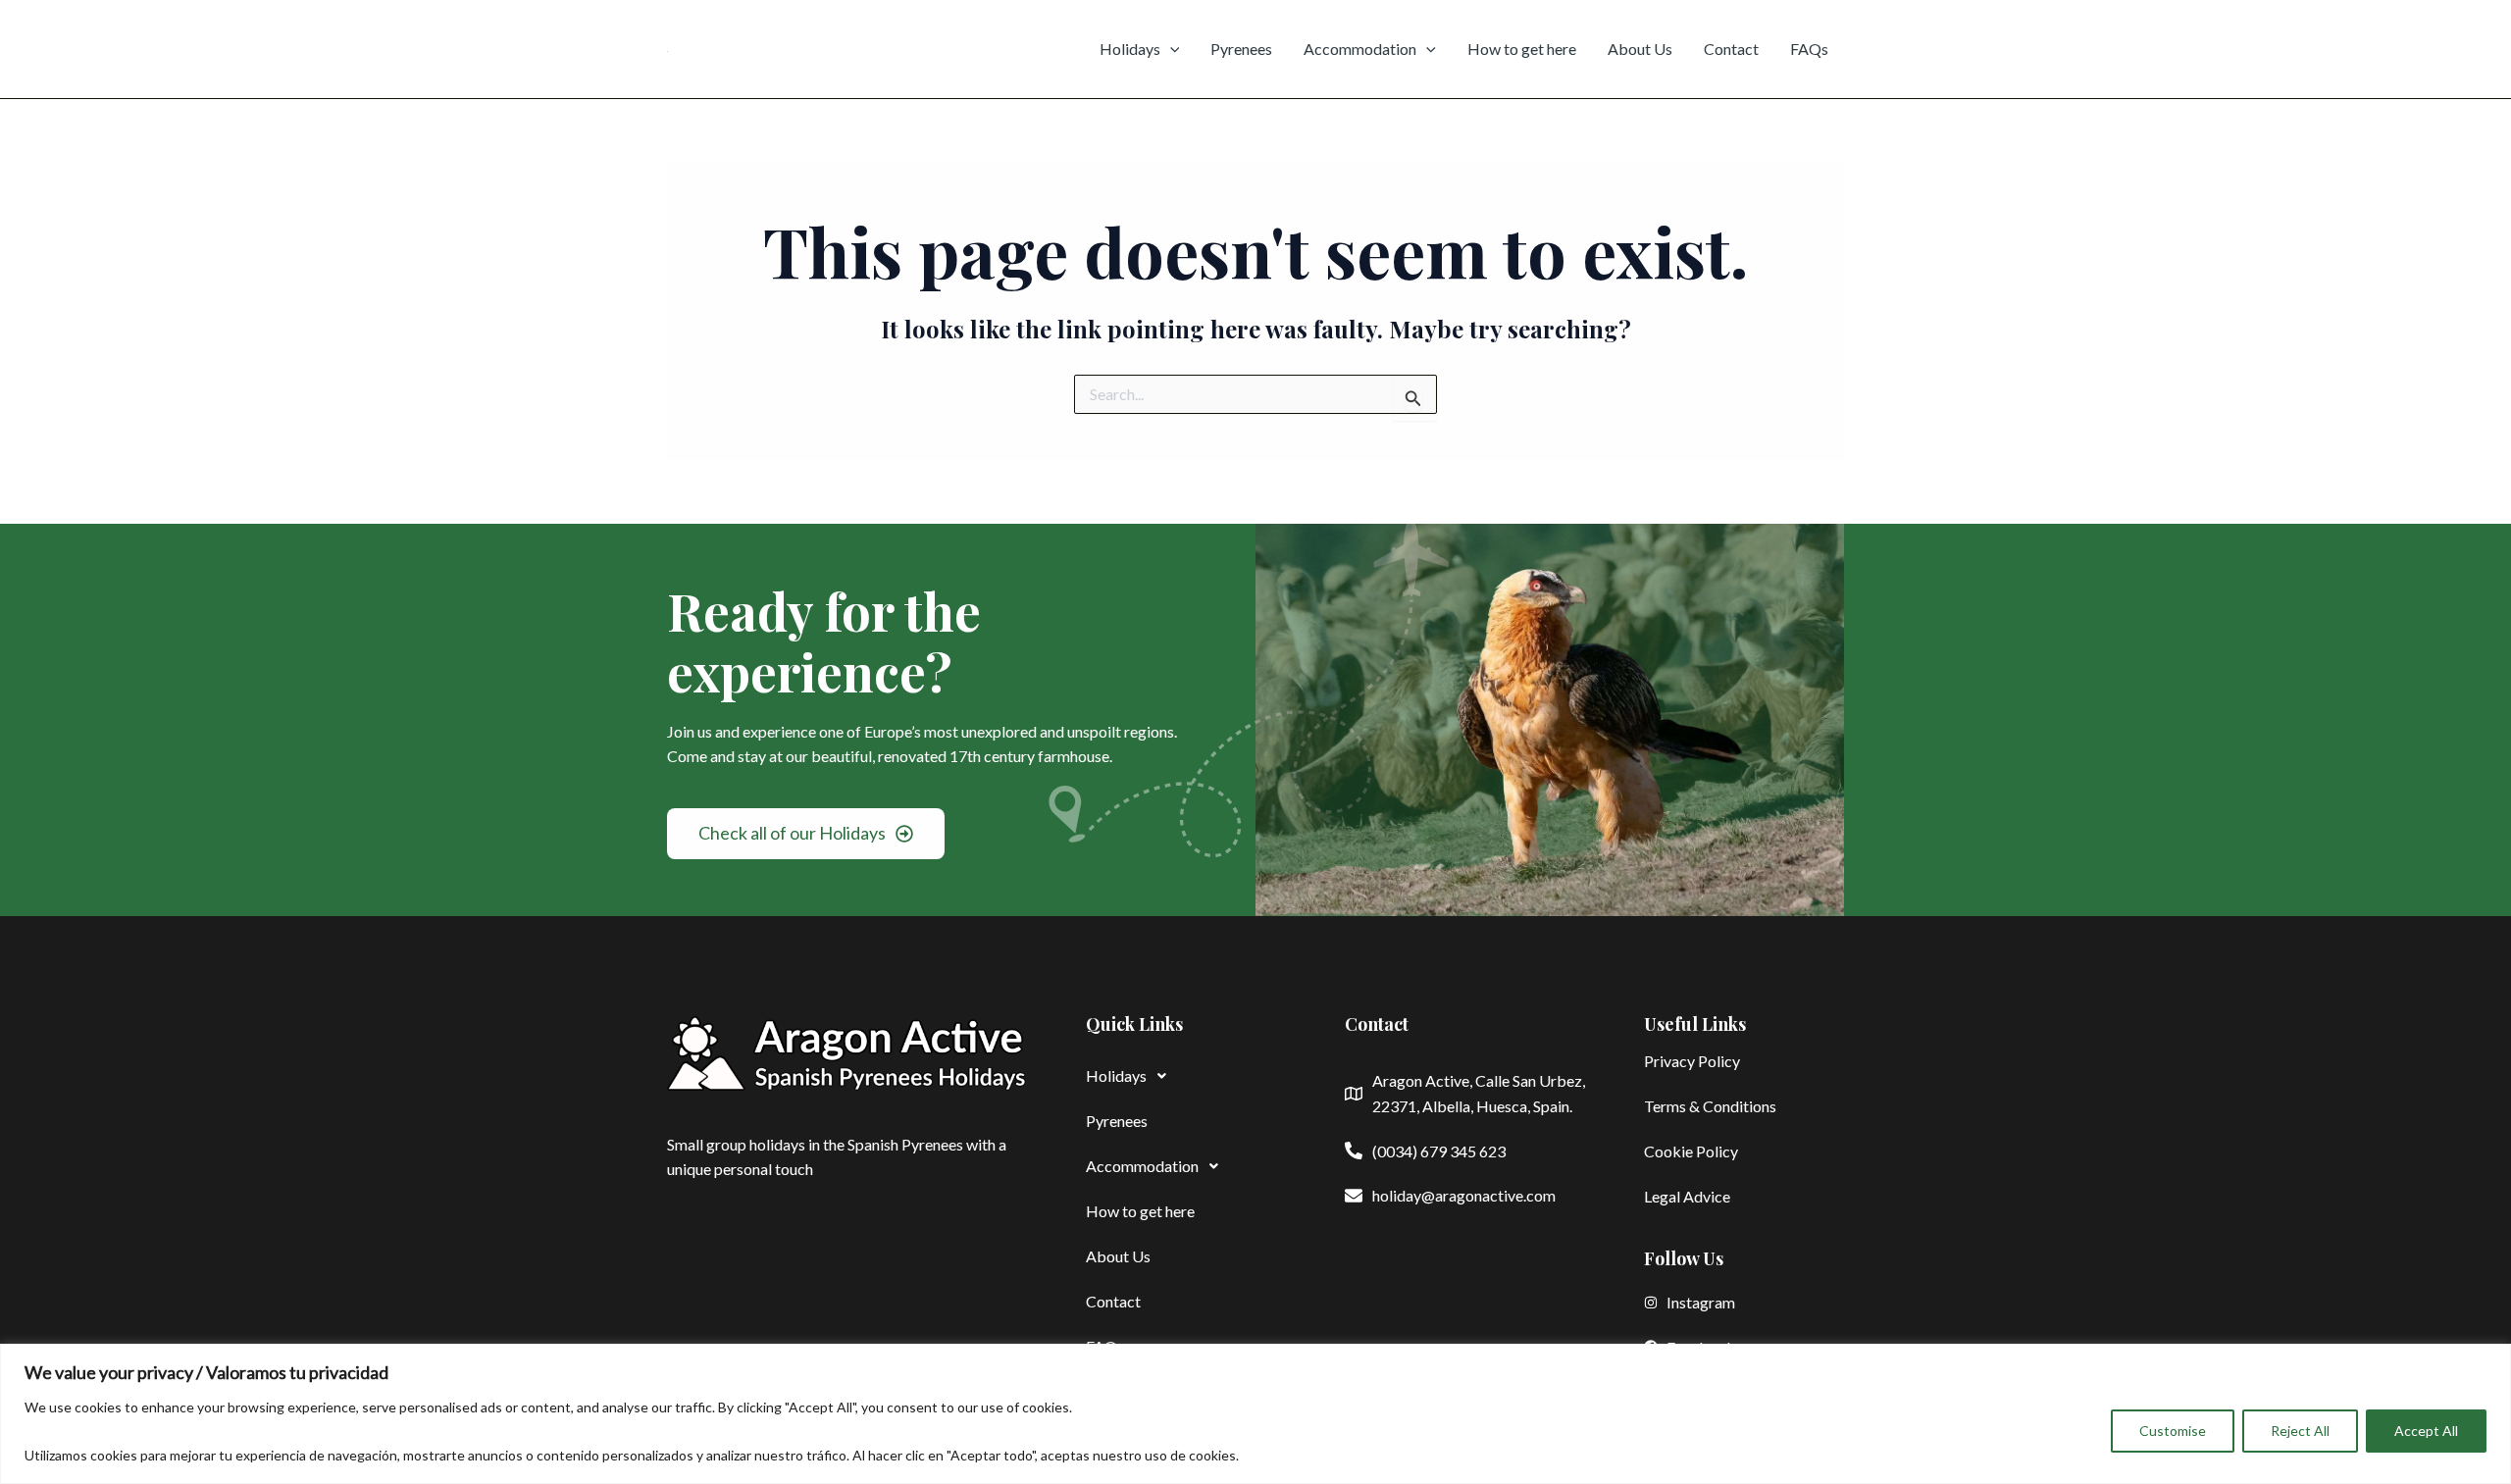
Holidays (1130, 49)
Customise (2173, 1431)
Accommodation (1360, 49)
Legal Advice (1687, 1196)
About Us (1640, 49)
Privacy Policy (1692, 1061)
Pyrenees (1241, 49)
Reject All (2300, 1431)
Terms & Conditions (1710, 1106)
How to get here (1522, 49)
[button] (1186, 1076)
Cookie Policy (1691, 1151)
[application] (1170, 49)
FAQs (1809, 49)
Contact (1731, 49)
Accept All (2426, 1431)
